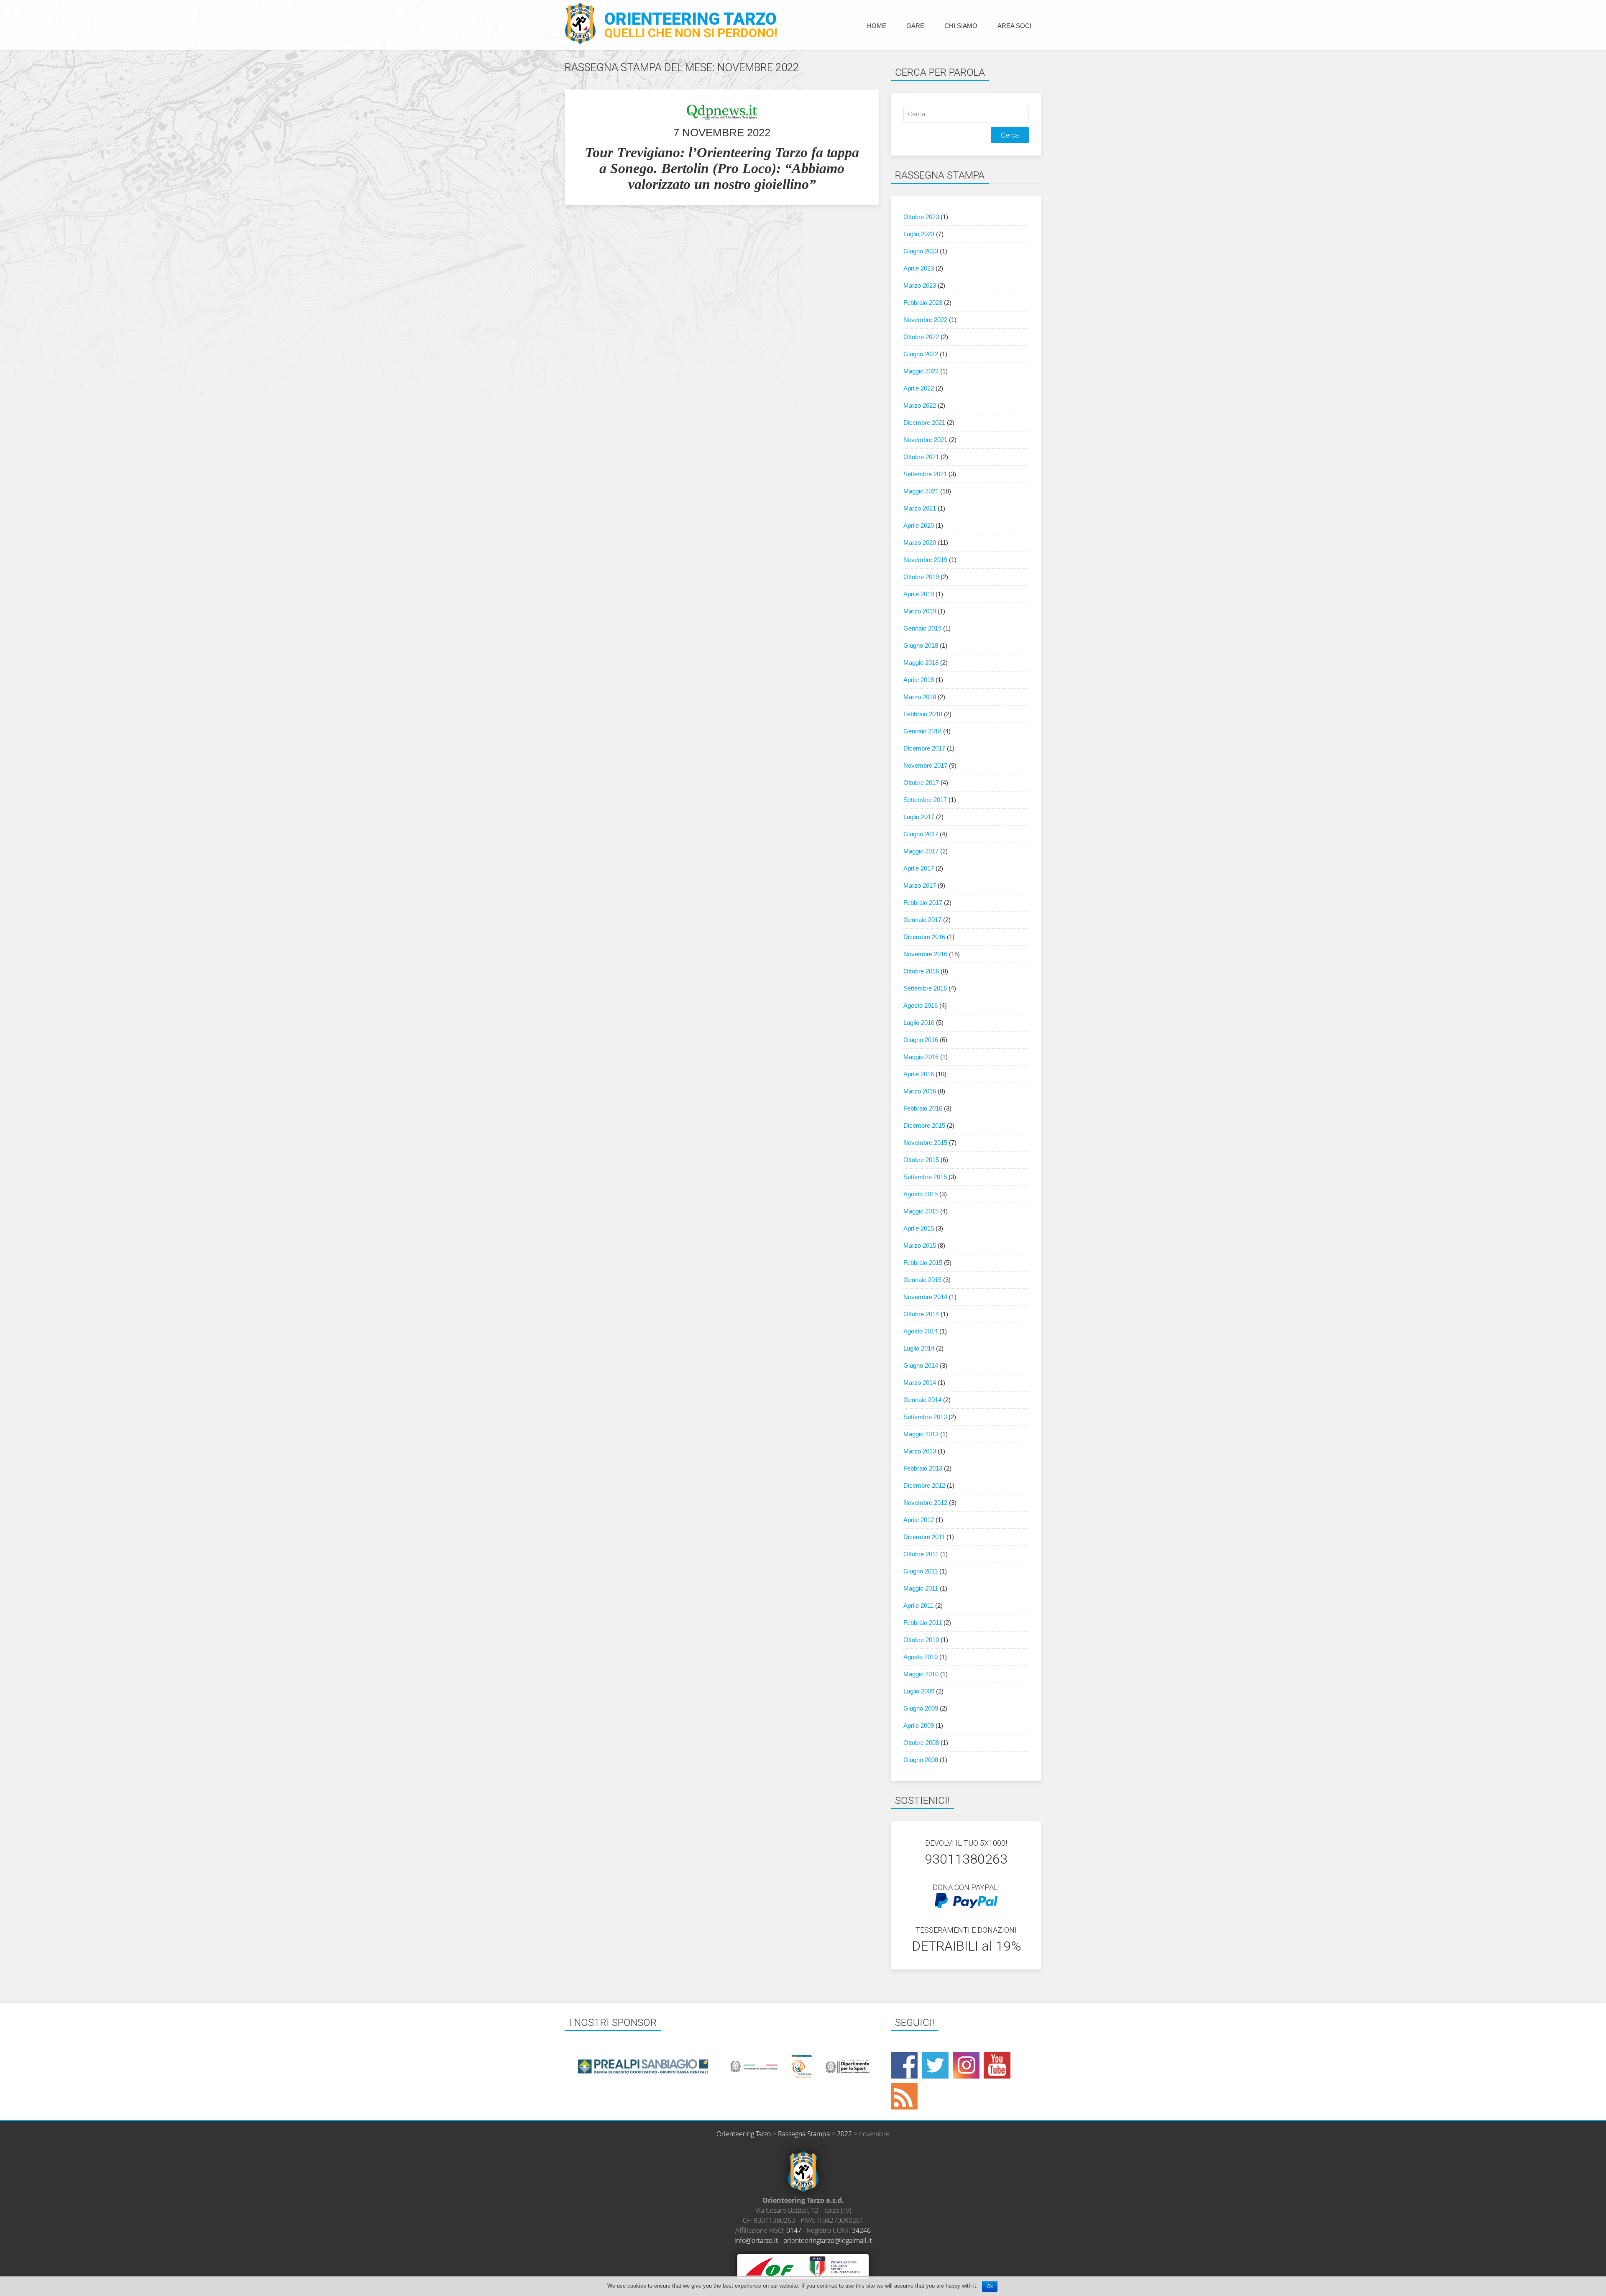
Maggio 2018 (921, 663)
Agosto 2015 (921, 1194)
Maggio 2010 (921, 1674)
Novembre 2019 (925, 560)
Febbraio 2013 (923, 1468)
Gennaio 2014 (922, 1400)
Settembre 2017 (925, 800)
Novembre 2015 (925, 1143)
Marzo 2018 (920, 697)
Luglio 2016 (919, 1023)
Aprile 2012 (919, 1520)
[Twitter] (935, 2065)
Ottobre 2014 (921, 1314)
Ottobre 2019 (921, 577)
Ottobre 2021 (921, 457)
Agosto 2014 (921, 1331)
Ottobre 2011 (921, 1554)
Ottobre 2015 (921, 1160)
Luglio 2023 (919, 234)
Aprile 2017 (919, 868)
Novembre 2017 (925, 765)
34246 (861, 2230)
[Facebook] (904, 2065)
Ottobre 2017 (921, 783)
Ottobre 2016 (921, 971)
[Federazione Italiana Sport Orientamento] (834, 2266)
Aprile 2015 (919, 1228)
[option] (643, 2066)
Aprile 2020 (919, 525)
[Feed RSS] (904, 2096)
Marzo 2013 (920, 1451)
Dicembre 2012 (924, 1485)
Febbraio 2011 (923, 1623)
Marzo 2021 (920, 508)
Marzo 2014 (920, 1383)
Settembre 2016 (925, 988)
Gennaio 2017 (922, 920)
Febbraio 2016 (923, 1108)
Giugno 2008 (921, 1760)
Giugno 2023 (921, 251)
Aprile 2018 (919, 680)
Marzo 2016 (920, 1091)
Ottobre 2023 (921, 217)
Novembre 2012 (925, 1503)
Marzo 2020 (920, 543)
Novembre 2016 (925, 954)
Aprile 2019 (919, 594)
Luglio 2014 (919, 1348)
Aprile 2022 (919, 388)
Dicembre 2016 (924, 937)
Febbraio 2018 (923, 714)
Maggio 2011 (921, 1588)
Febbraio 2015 (923, 1263)
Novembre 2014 (925, 1297)
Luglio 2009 (919, 1691)
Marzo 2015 (920, 1245)
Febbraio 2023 (923, 303)
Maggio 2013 (921, 1434)
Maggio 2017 (921, 851)
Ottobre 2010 (921, 1640)
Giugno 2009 (921, 1708)
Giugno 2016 (921, 1040)
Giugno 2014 (921, 1365)
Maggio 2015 (921, 1211)
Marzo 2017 (920, 885)
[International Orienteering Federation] (770, 2266)
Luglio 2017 (919, 817)
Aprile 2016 (919, 1074)
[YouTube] (997, 2065)
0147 (794, 2230)
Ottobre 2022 (921, 337)
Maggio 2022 (921, 371)
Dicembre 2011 (924, 1537)
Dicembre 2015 (924, 1125)
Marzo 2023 (920, 285)
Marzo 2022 (920, 405)
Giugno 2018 (921, 645)
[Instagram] (966, 2065)
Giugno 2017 (921, 834)
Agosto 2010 (921, 1657)
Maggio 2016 (921, 1057)
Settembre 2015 (925, 1177)
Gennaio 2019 (922, 628)
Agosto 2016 (921, 1005)
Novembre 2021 (925, 440)
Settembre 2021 (925, 474)
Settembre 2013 (925, 1417)
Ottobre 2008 (921, 1743)
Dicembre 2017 (924, 748)
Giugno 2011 (921, 1571)
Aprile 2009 (919, 1725)
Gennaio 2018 (922, 731)
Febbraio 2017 (923, 903)
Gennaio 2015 (922, 1280)
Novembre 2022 (925, 320)
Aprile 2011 (918, 1605)
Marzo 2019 (920, 611)
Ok (990, 2286)
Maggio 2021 (921, 491)
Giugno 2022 (921, 354)
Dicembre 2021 (924, 423)
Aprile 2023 (919, 268)
